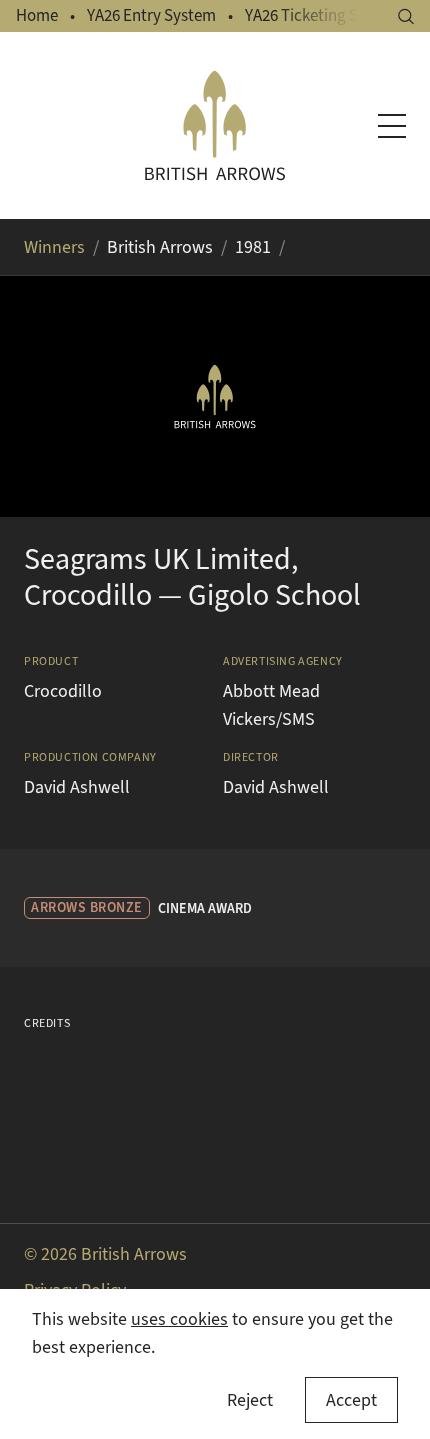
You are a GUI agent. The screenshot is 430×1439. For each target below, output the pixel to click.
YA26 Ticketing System (323, 15)
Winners (54, 247)
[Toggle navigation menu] (392, 126)
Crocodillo (63, 691)
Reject (250, 1400)
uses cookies (179, 1319)
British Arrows (160, 247)
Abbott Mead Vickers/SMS (271, 705)
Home (37, 15)
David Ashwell (77, 787)
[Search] (406, 16)
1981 (253, 247)
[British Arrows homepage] (215, 125)
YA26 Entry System (151, 15)
